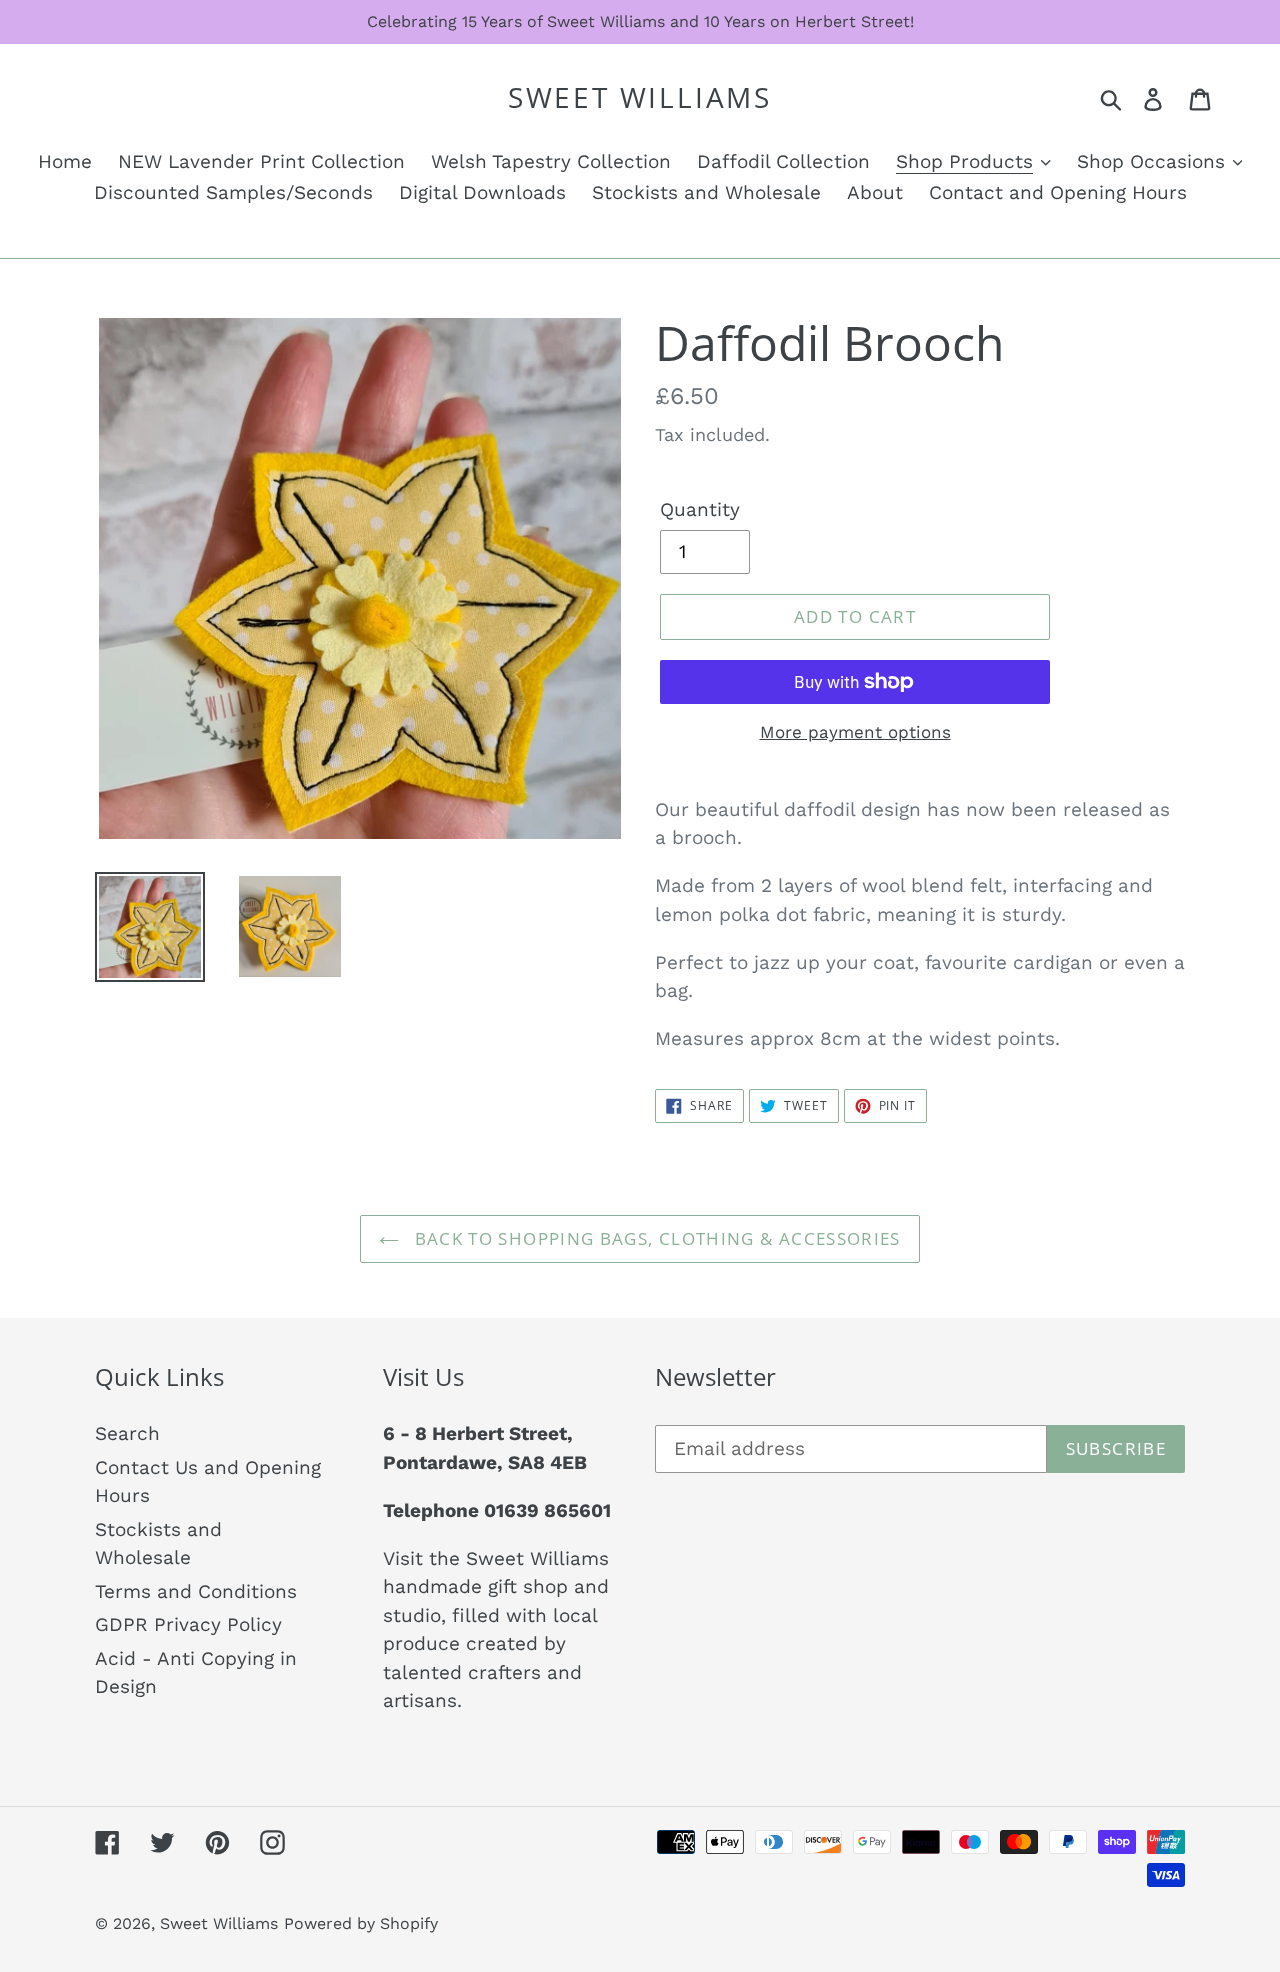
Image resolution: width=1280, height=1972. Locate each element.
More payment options (855, 732)
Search (127, 1433)
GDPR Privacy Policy (188, 1624)
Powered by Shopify (361, 1923)
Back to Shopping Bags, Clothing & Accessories (655, 1238)
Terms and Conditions (196, 1591)
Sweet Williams (640, 98)
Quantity (700, 509)
